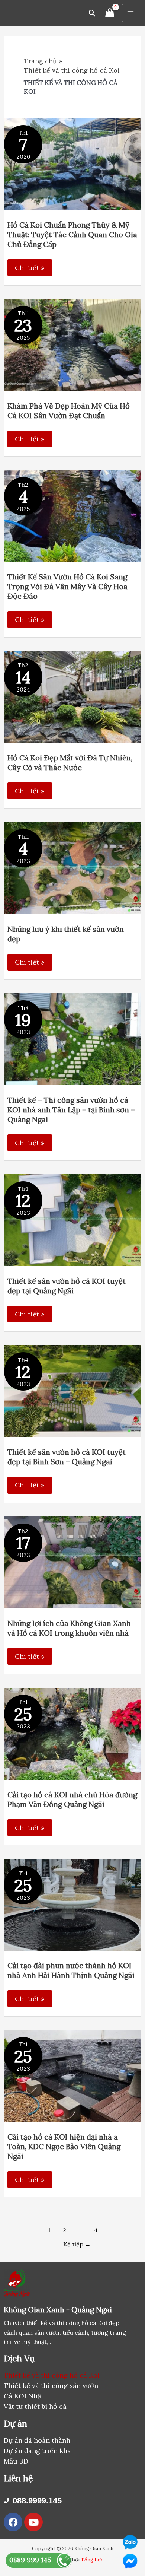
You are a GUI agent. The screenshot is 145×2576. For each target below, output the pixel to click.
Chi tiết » (30, 268)
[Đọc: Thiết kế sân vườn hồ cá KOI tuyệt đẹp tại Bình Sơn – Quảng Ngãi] (73, 1390)
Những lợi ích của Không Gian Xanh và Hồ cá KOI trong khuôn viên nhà (69, 1628)
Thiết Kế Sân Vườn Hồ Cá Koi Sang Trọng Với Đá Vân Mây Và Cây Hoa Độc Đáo (67, 586)
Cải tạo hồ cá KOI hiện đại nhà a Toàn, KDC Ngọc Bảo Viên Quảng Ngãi (64, 2146)
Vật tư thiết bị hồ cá (35, 2406)
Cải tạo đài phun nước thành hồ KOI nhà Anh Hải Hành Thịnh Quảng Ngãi (71, 1970)
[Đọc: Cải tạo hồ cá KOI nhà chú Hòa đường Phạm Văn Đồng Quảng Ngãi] (73, 1733)
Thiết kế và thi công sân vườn (51, 2386)
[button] (92, 13)
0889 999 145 (30, 2560)
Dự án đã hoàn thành (37, 2440)
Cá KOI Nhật (24, 2396)
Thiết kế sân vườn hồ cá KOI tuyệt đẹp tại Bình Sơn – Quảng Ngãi (67, 1457)
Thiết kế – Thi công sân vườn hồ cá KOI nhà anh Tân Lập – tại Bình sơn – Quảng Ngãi (71, 1110)
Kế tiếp (77, 2244)
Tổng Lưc (92, 2560)
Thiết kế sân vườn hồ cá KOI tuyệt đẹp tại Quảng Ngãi (67, 1286)
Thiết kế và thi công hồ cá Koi (52, 2375)
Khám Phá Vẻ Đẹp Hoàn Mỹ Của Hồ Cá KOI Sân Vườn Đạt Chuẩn (69, 411)
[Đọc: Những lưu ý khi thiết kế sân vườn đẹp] (73, 867)
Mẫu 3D (16, 2461)
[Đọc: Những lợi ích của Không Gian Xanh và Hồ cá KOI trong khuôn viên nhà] (73, 1562)
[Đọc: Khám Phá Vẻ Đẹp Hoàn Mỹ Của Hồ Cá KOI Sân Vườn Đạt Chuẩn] (73, 344)
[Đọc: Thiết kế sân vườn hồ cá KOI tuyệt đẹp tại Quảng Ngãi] (73, 1219)
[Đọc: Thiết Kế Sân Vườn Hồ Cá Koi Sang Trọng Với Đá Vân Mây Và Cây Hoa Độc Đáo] (73, 515)
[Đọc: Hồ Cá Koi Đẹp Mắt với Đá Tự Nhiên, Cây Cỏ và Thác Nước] (73, 696)
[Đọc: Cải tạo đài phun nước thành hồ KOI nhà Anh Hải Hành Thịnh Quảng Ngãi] (73, 1904)
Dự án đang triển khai (38, 2451)
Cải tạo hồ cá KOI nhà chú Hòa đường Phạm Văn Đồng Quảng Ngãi (72, 1799)
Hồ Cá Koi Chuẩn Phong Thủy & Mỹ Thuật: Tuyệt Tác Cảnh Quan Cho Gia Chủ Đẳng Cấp (72, 234)
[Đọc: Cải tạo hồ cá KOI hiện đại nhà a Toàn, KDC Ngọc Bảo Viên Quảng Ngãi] (73, 2075)
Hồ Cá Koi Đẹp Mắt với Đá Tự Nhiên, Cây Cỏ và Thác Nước (70, 763)
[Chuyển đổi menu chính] (131, 13)
